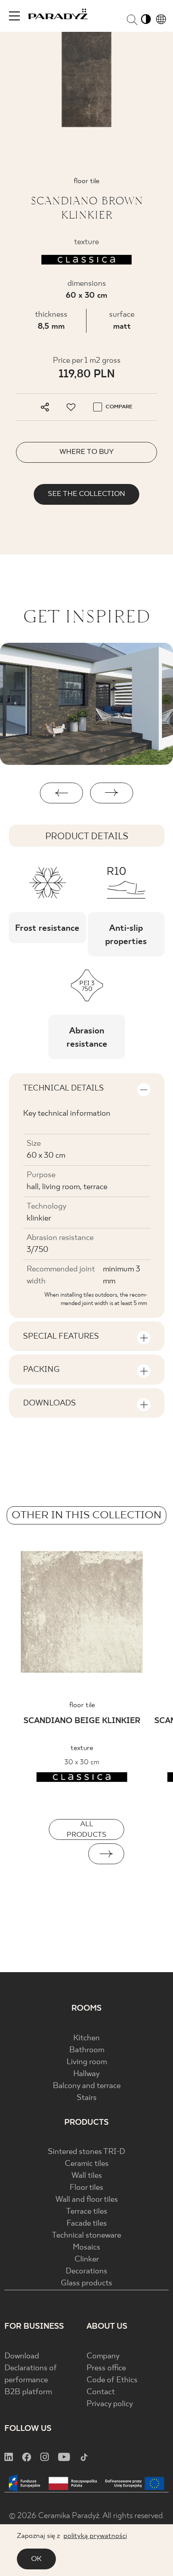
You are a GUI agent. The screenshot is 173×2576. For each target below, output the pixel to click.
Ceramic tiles (87, 2164)
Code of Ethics (112, 2380)
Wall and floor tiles (87, 2200)
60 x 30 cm (86, 296)
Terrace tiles (87, 2212)
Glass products (86, 2283)
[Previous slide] (67, 1854)
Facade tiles (87, 2224)
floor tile (82, 1705)
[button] (61, 793)
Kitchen (86, 2038)
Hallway (86, 2074)
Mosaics (86, 2248)
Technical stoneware (86, 2236)
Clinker (87, 2259)
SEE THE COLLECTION (86, 494)
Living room (87, 2062)
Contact (101, 2392)
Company (103, 2356)
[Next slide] (106, 1854)
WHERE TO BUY (86, 452)
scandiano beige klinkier (82, 1721)
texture (82, 1748)
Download (22, 2356)
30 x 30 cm (82, 1762)
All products (86, 1829)
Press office (106, 2368)
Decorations (86, 2271)
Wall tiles (87, 2176)
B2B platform (28, 2392)
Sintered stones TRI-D (86, 2152)
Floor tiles (86, 2188)
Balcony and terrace (87, 2086)
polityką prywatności (95, 2536)
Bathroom (87, 2050)
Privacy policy (110, 2404)
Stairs (87, 2098)
